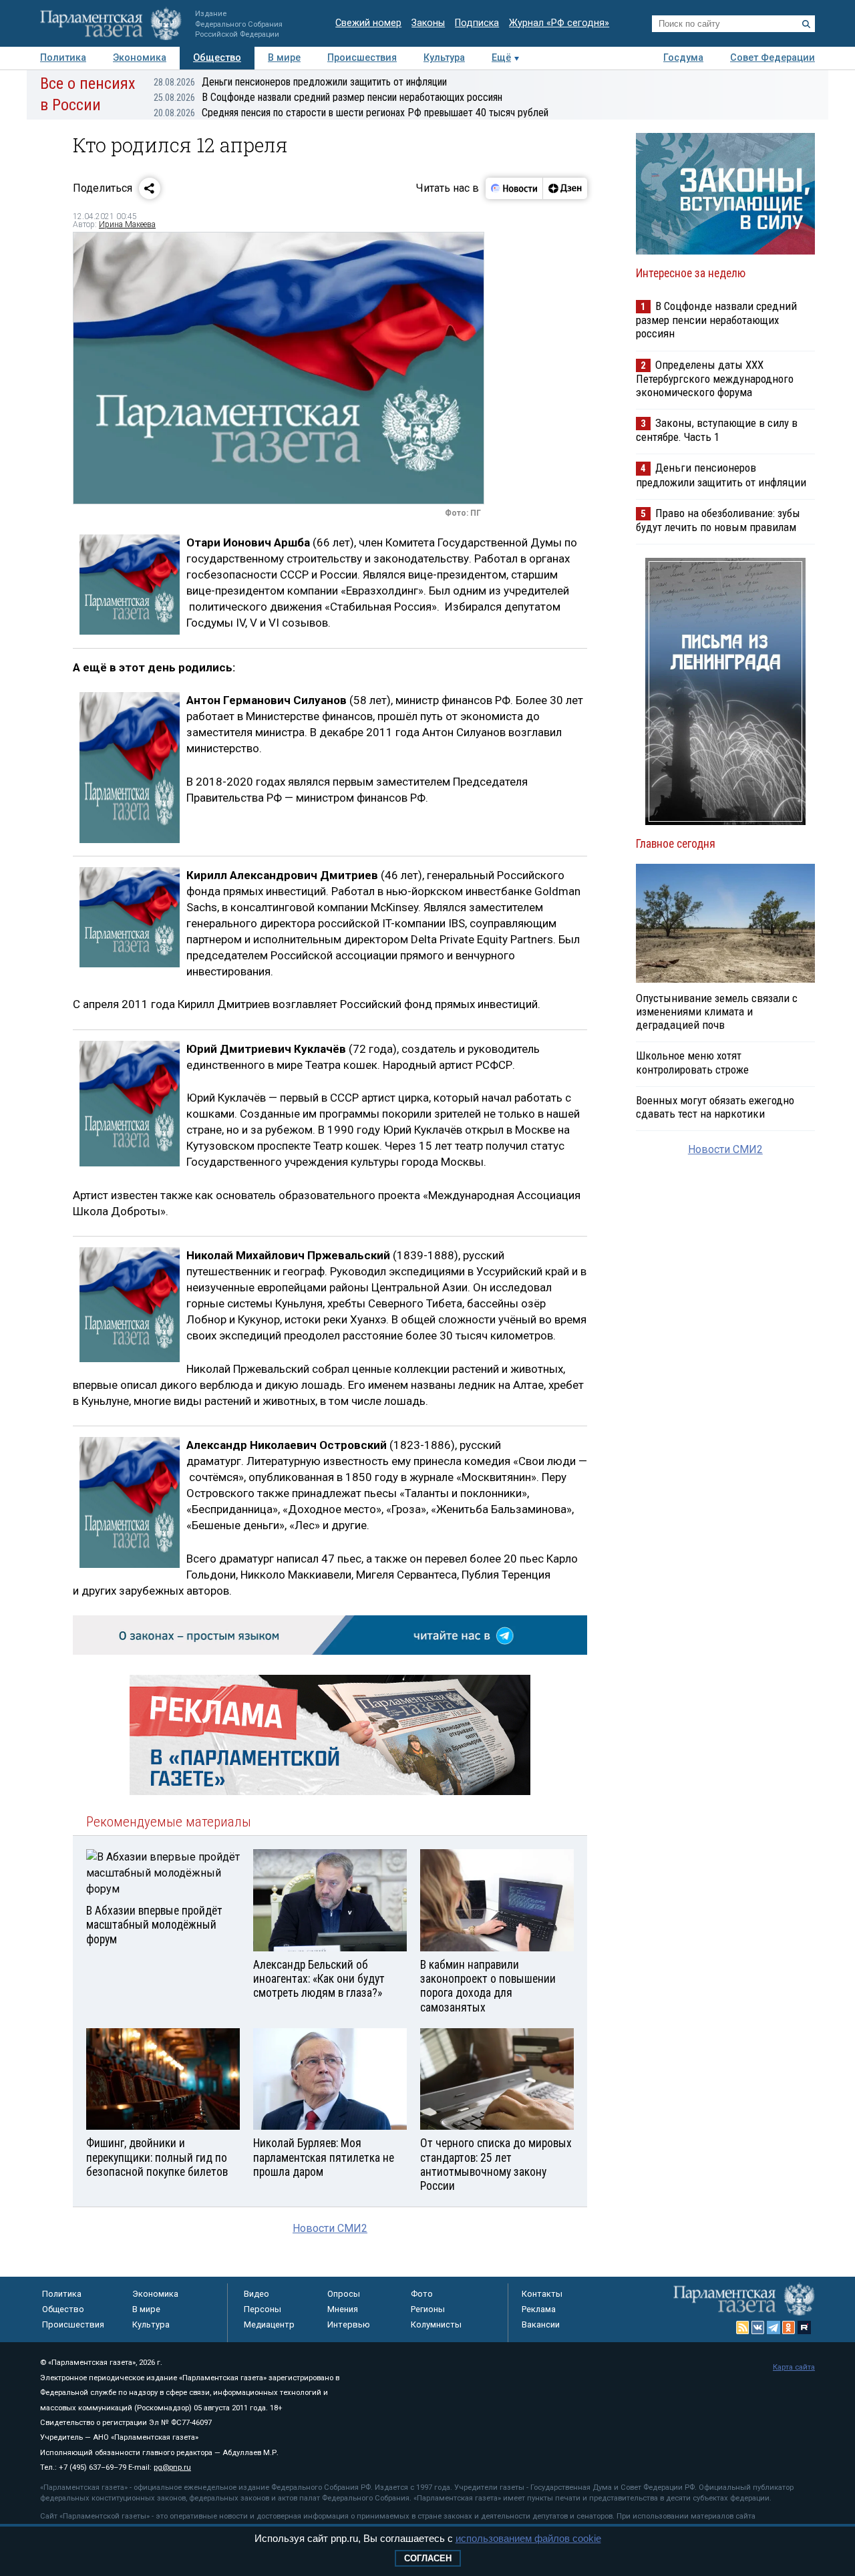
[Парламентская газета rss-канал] (743, 2327)
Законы (428, 23)
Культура (444, 58)
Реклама (539, 2309)
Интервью (349, 2324)
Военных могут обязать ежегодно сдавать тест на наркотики (715, 1107)
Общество (217, 58)
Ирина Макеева (127, 224)
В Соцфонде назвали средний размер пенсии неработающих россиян (328, 97)
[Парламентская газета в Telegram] (774, 2327)
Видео (256, 2294)
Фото (422, 2294)
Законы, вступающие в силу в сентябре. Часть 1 (717, 430)
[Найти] (806, 24)
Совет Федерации (773, 58)
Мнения (343, 2309)
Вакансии (541, 2324)
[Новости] (514, 188)
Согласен (428, 2558)
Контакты (542, 2294)
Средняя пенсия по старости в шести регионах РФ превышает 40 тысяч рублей (351, 113)
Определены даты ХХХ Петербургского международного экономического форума (715, 378)
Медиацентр (269, 2324)
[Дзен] (565, 188)
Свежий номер (368, 23)
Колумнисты (436, 2324)
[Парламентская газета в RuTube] (804, 2327)
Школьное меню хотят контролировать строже (692, 1062)
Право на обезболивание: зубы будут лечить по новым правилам (718, 520)
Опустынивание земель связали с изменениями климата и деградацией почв (717, 1011)
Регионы (428, 2309)
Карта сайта (794, 2367)
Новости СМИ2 (330, 2228)
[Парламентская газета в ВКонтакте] (758, 2327)
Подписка (477, 23)
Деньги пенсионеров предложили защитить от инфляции (300, 82)
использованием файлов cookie (528, 2538)
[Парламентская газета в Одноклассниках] (789, 2327)
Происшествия (362, 58)
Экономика (140, 58)
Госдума (683, 58)
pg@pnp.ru (172, 2467)
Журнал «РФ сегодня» (559, 23)
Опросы (344, 2294)
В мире (284, 58)
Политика (63, 58)
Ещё (501, 58)
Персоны (263, 2309)
